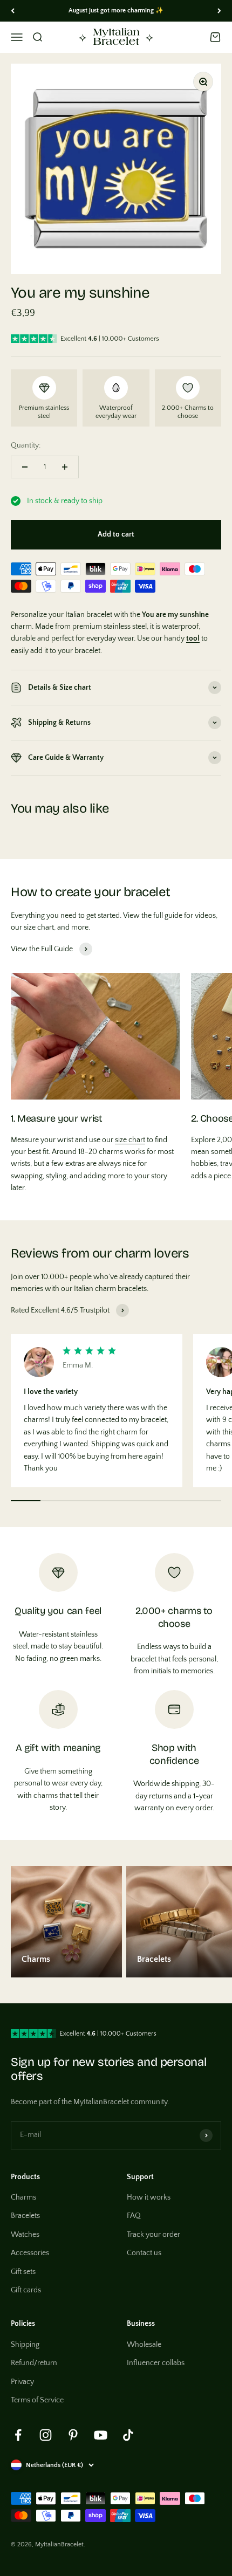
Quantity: (26, 445)
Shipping (25, 2345)
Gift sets (23, 2272)
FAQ (134, 2216)
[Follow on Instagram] (46, 2435)
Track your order (153, 2235)
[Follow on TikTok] (128, 2435)
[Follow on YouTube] (101, 2435)
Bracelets (25, 2216)
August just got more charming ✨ (116, 11)
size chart (130, 1140)
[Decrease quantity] (25, 467)
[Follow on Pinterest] (73, 2435)
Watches (25, 2235)
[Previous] (13, 11)
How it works (149, 2197)
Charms (23, 2197)
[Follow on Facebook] (18, 2435)
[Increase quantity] (65, 467)
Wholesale (144, 2345)
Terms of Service (37, 2400)
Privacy (22, 2382)
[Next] (219, 11)
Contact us (144, 2253)
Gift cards (26, 2290)
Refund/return (34, 2363)
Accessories (30, 2253)
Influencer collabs (156, 2363)
